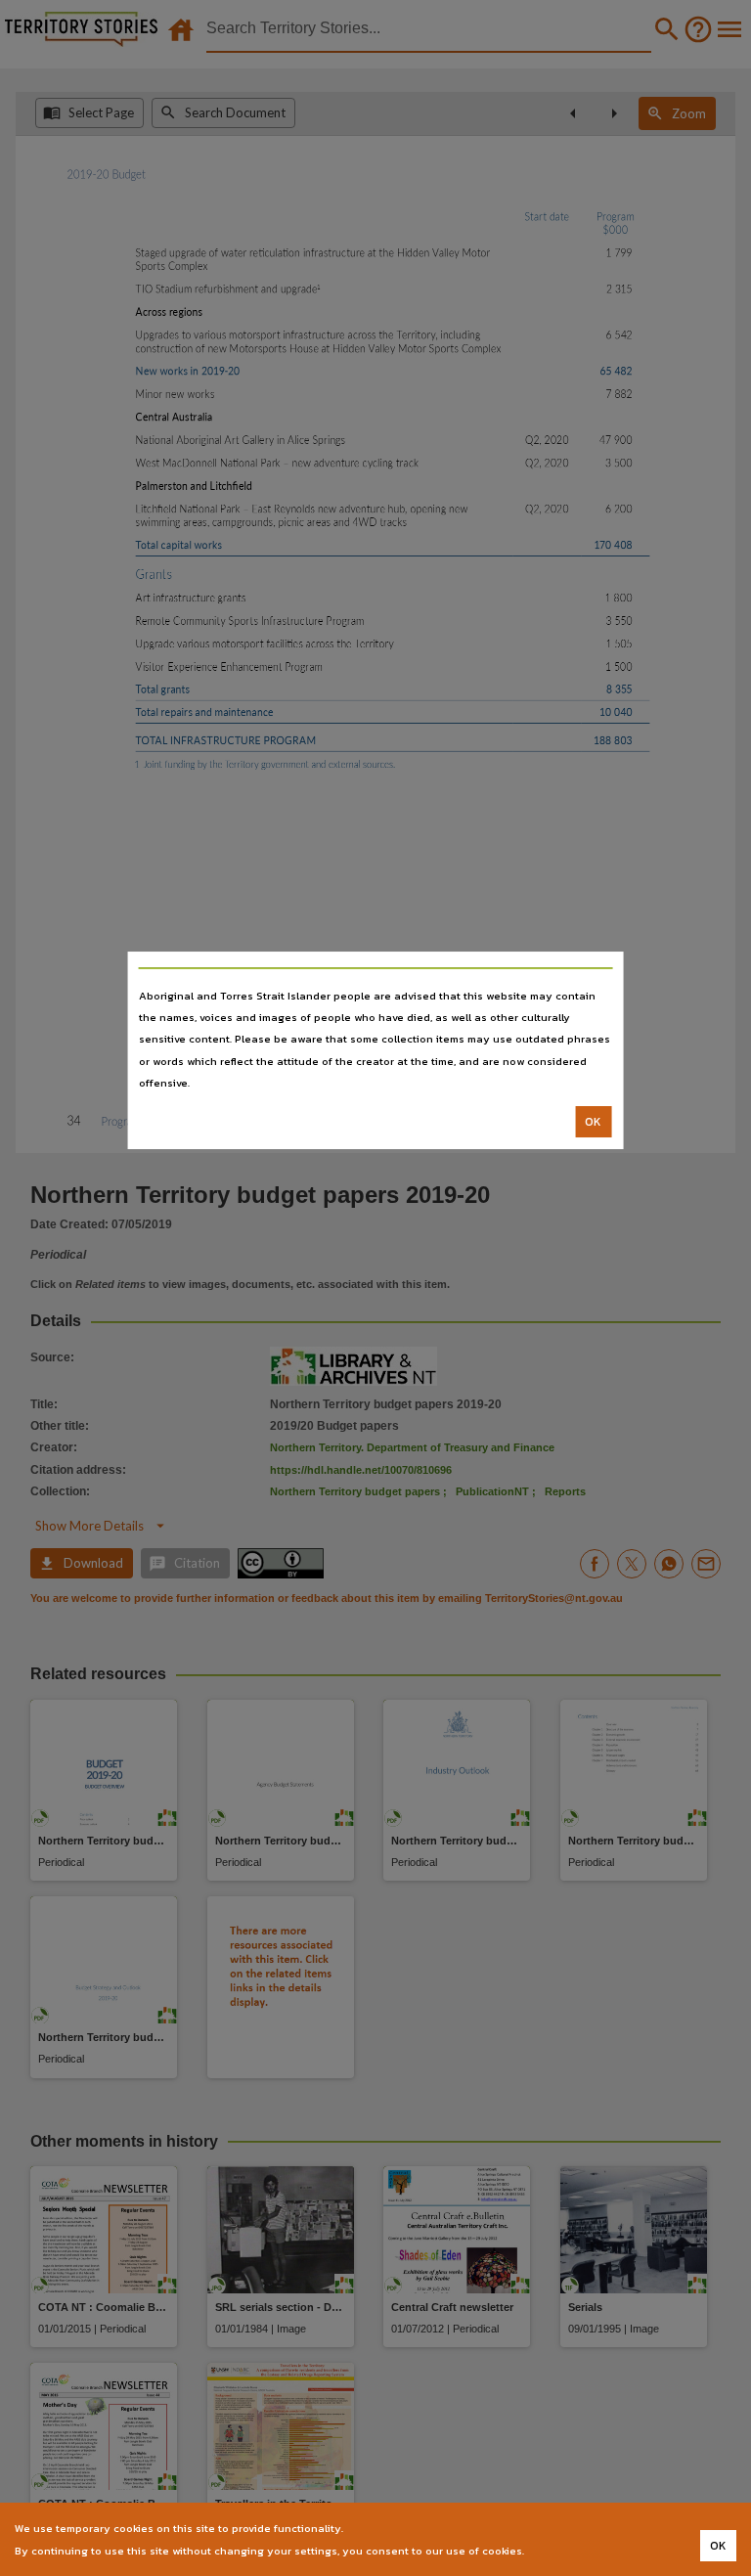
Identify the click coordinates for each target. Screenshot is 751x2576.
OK (593, 1122)
